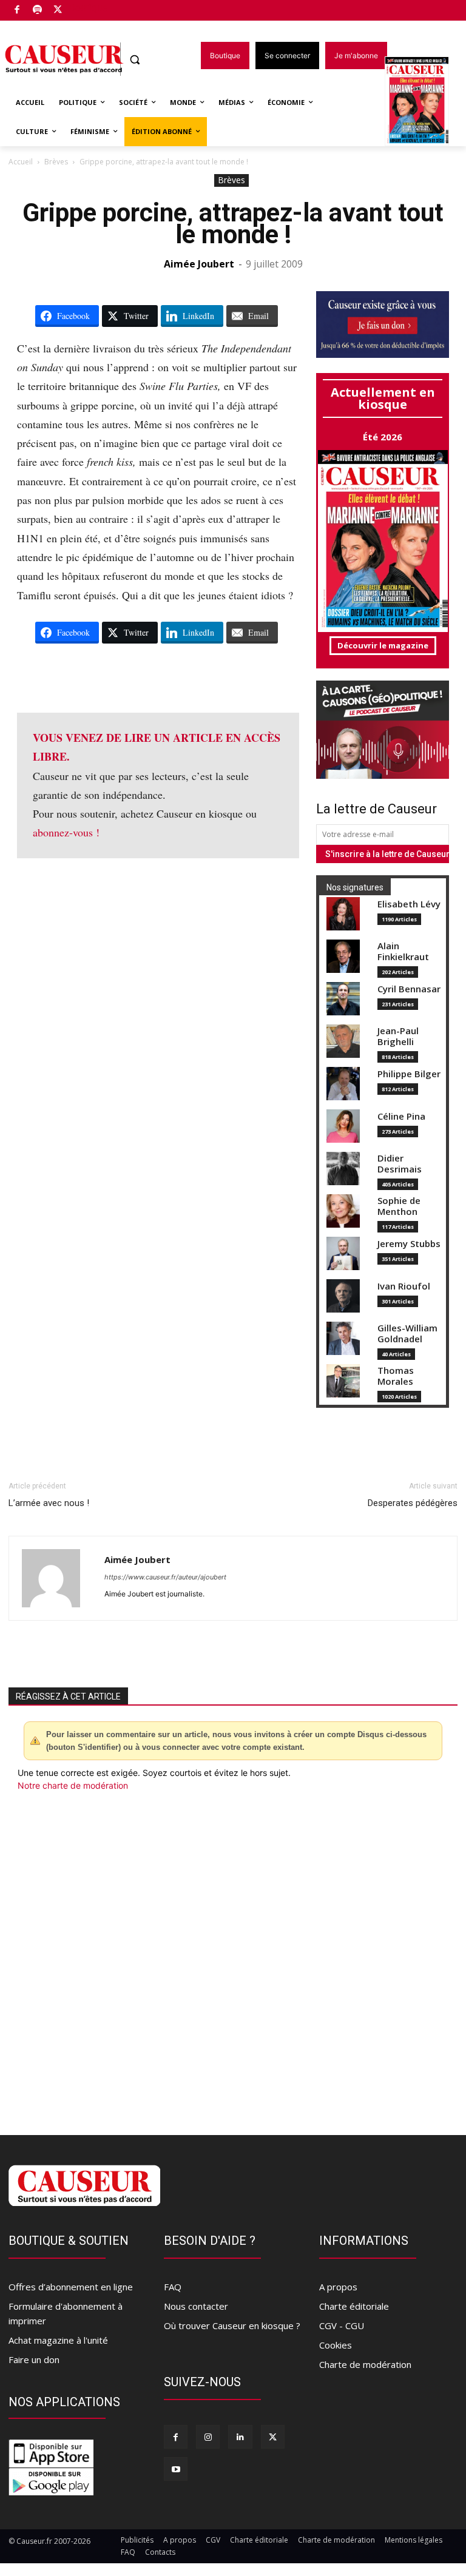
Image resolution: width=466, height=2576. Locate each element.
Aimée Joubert (199, 264)
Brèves (56, 162)
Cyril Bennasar (409, 989)
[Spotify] (38, 11)
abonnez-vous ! (66, 832)
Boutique (89, 8)
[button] (135, 60)
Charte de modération (365, 2364)
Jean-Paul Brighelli (398, 1036)
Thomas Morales (396, 1376)
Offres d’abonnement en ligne (71, 2287)
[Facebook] (17, 11)
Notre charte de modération (73, 1785)
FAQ (173, 2287)
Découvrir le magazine (383, 645)
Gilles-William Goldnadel (407, 1333)
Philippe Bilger (409, 1074)
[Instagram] (208, 2437)
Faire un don (34, 2359)
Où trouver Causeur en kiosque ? (232, 2325)
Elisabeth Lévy (409, 904)
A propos (338, 2287)
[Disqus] (233, 1956)
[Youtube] (176, 2469)
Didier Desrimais (400, 1164)
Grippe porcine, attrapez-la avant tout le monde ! (233, 224)
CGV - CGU (342, 2325)
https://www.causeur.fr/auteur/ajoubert (165, 1577)
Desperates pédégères (413, 1503)
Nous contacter (196, 2306)
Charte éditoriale (354, 2306)
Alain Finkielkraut (403, 951)
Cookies (336, 2345)
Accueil (21, 162)
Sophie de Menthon (399, 1206)
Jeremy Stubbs (409, 1244)
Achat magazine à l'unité (58, 2340)
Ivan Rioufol (404, 1286)
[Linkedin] (240, 2437)
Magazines (424, 102)
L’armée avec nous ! (49, 1503)
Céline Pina (401, 1116)
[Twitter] (58, 11)
